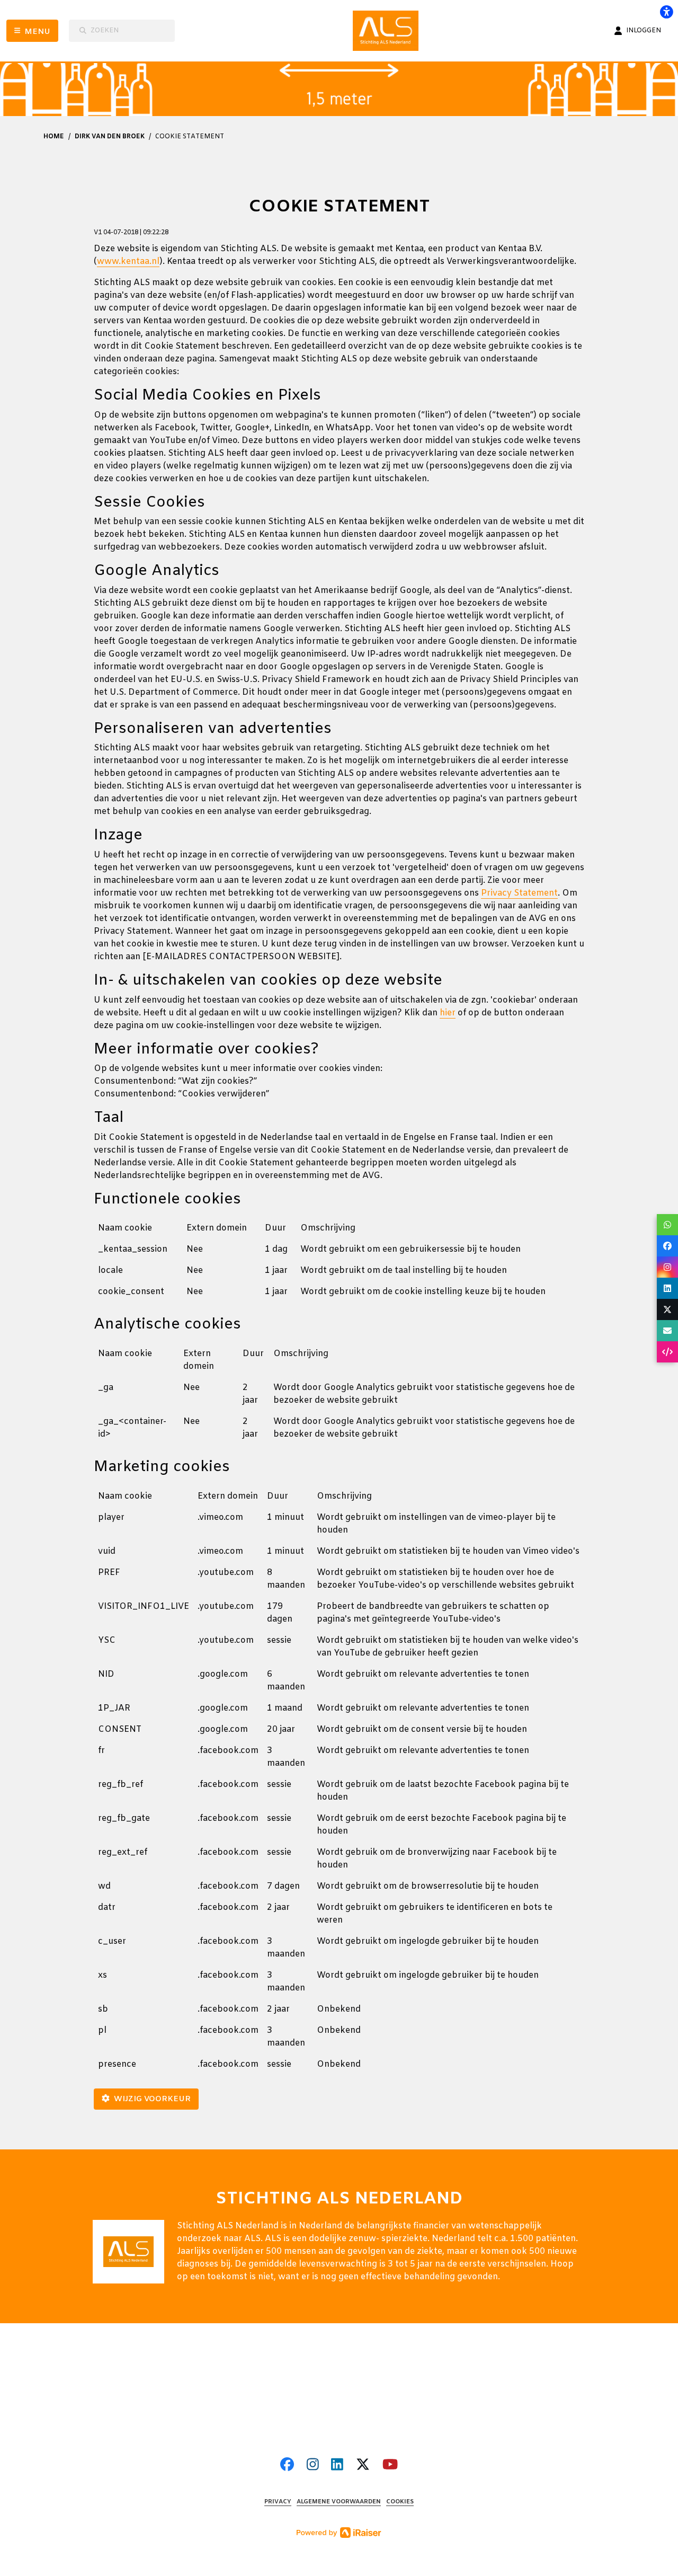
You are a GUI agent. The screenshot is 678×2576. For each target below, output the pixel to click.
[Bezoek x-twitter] (363, 2466)
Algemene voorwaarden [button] (339, 2502)
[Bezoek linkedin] (337, 2466)
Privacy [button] (278, 2502)
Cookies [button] (400, 2502)
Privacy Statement (519, 893)
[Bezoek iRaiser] (339, 2532)
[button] (667, 1225)
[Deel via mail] (667, 1331)
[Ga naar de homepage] (389, 31)
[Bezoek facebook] (287, 2466)
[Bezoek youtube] (390, 2466)
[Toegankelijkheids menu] (666, 12)
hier (448, 1013)
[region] (339, 1264)
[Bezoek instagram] (313, 2466)
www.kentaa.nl (128, 262)
